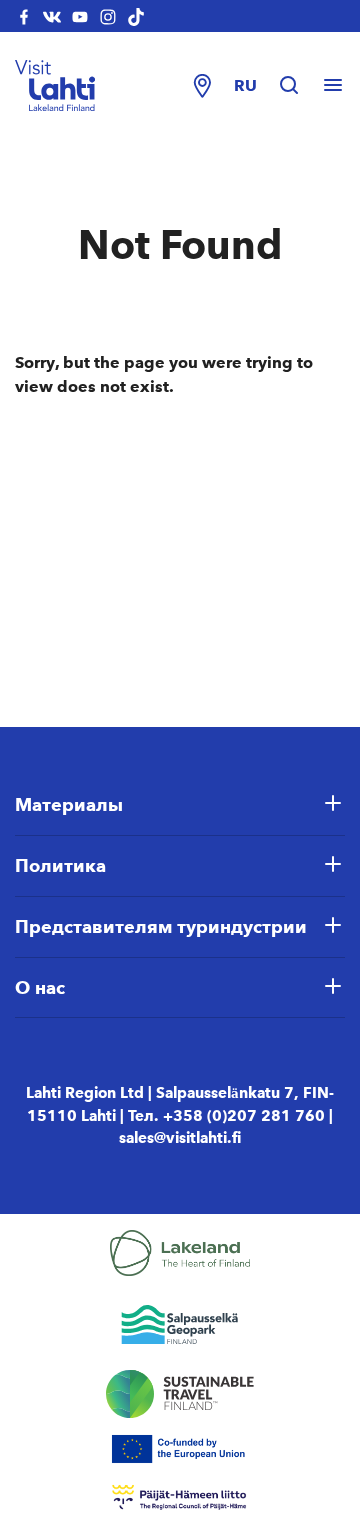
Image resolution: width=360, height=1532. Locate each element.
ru (245, 85)
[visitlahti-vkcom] (52, 16)
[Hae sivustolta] (299, 86)
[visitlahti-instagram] (108, 16)
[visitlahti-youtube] (80, 16)
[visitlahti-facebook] (24, 16)
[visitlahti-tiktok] (136, 16)
